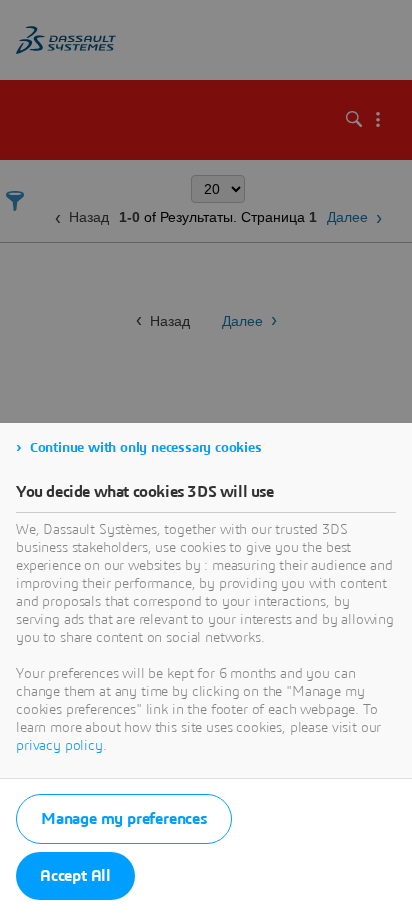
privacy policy (59, 746)
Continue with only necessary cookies (146, 448)
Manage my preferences (124, 819)
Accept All (75, 876)
